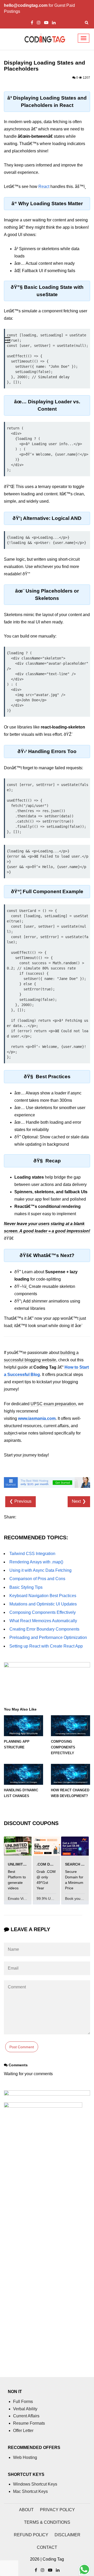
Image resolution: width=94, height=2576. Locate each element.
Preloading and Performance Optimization (48, 1637)
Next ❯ (79, 1501)
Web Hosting (25, 2457)
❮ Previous (20, 1501)
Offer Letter (23, 2431)
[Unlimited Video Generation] (18, 1846)
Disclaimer (67, 2535)
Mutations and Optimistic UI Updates (43, 1604)
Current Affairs (26, 2416)
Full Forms (23, 2402)
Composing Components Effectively (43, 1612)
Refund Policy (31, 2535)
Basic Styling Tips (26, 1587)
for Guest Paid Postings (39, 8)
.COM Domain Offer (56, 1864)
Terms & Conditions (47, 2522)
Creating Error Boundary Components (44, 1629)
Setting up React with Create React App (46, 1646)
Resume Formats (29, 2423)
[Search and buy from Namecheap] (75, 1846)
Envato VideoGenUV (25, 1898)
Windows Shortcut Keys (35, 2484)
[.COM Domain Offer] (46, 1846)
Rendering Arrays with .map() (36, 1562)
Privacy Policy (57, 2510)
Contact (47, 2547)
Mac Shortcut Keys (30, 2491)
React (44, 187)
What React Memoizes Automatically (43, 1621)
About (26, 2510)
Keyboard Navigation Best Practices (43, 1596)
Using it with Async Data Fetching (40, 1570)
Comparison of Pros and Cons (37, 1579)
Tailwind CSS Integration (32, 1554)
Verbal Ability (25, 2409)
